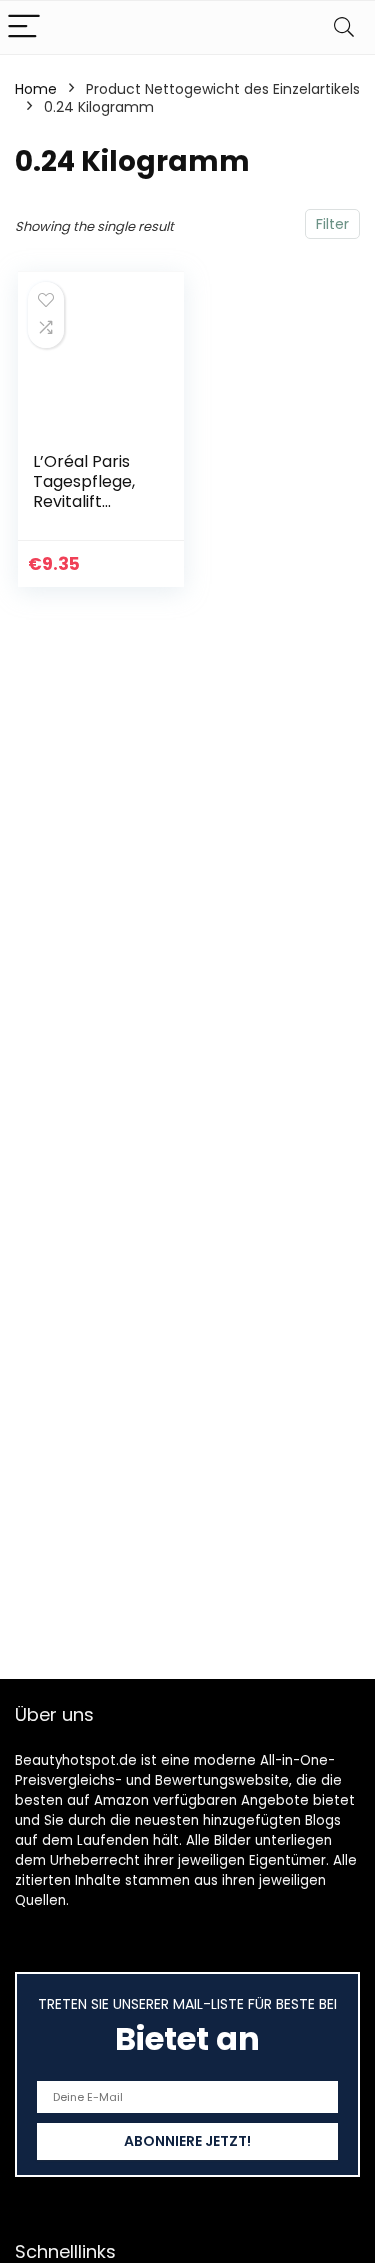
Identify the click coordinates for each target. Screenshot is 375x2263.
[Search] (344, 27)
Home (36, 89)
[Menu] (24, 27)
